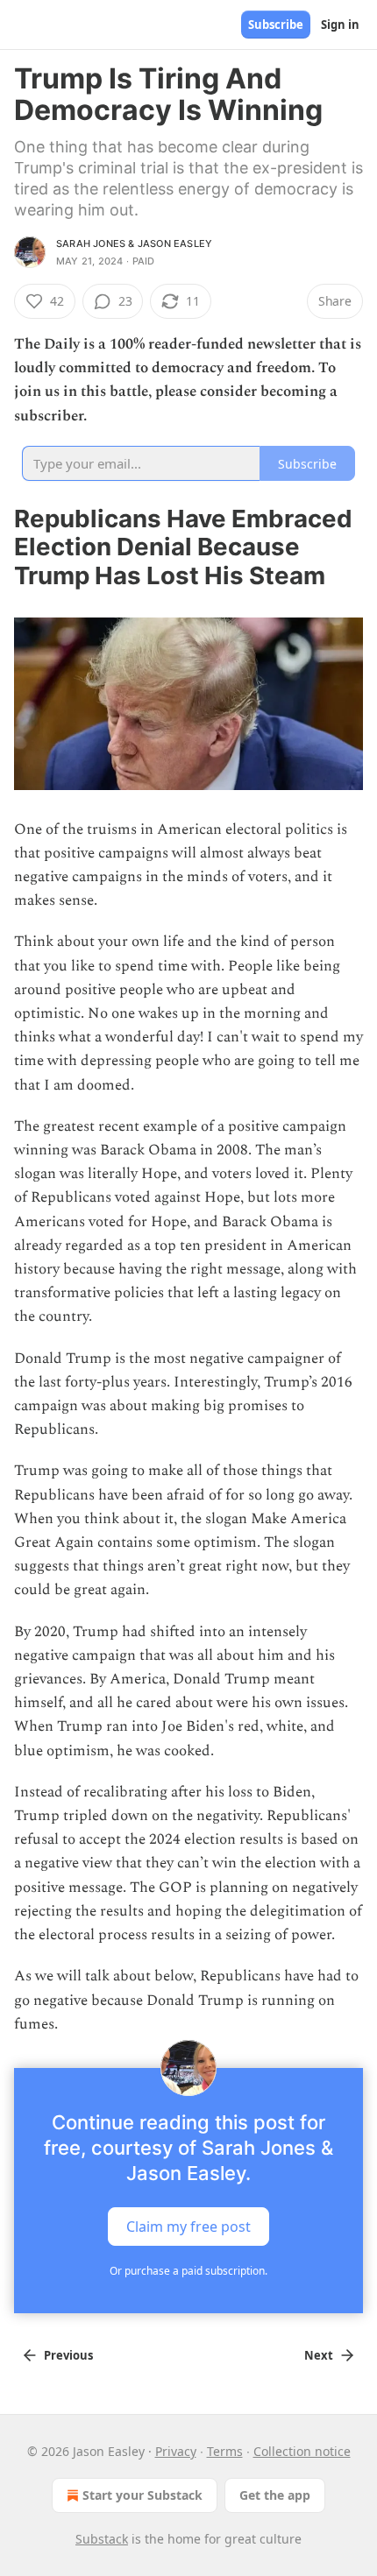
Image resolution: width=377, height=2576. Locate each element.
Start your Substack (142, 2495)
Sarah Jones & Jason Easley (134, 243)
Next (319, 2355)
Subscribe (276, 25)
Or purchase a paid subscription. (188, 2271)
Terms (225, 2451)
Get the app (275, 2495)
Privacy (176, 2451)
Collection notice (302, 2451)
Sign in (340, 25)
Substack (102, 2539)
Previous (68, 2355)
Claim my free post (188, 2226)
